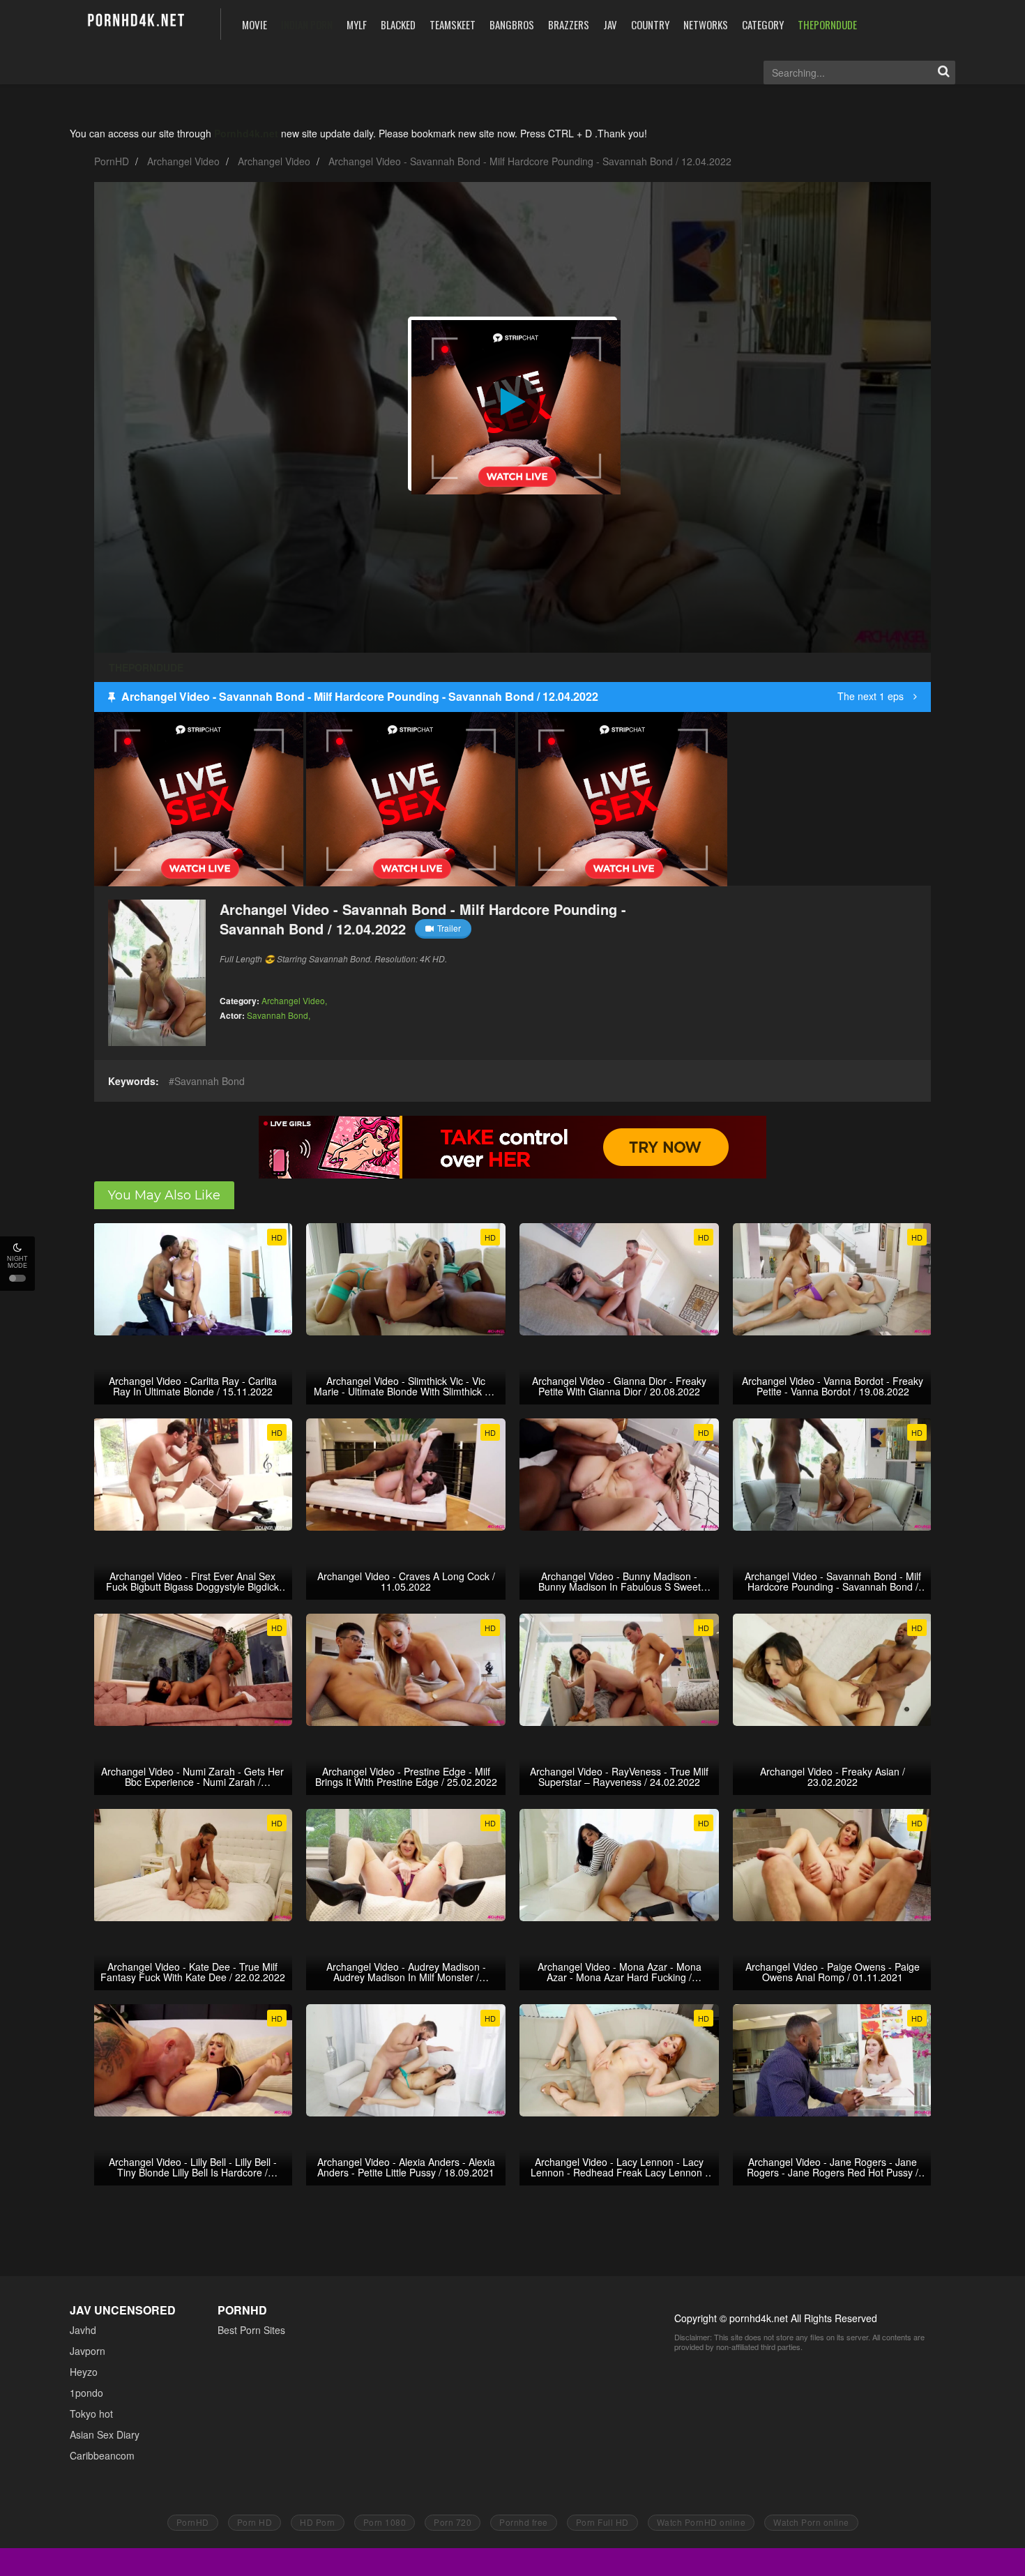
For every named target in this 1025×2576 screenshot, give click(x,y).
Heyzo (84, 2372)
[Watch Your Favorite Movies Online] (135, 23)
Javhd (83, 2330)
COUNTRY (650, 24)
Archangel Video (183, 161)
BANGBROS (512, 24)
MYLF (357, 24)
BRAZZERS (569, 24)
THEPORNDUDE (827, 24)
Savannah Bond (278, 1015)
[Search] (943, 73)
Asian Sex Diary (105, 2434)
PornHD (112, 161)
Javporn (88, 2351)
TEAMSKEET (453, 24)
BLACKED (398, 24)
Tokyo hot (91, 2414)
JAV (610, 24)
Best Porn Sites (251, 2330)
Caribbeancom (102, 2455)
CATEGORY (763, 24)
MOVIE (255, 24)
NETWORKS (706, 24)
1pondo (86, 2393)
